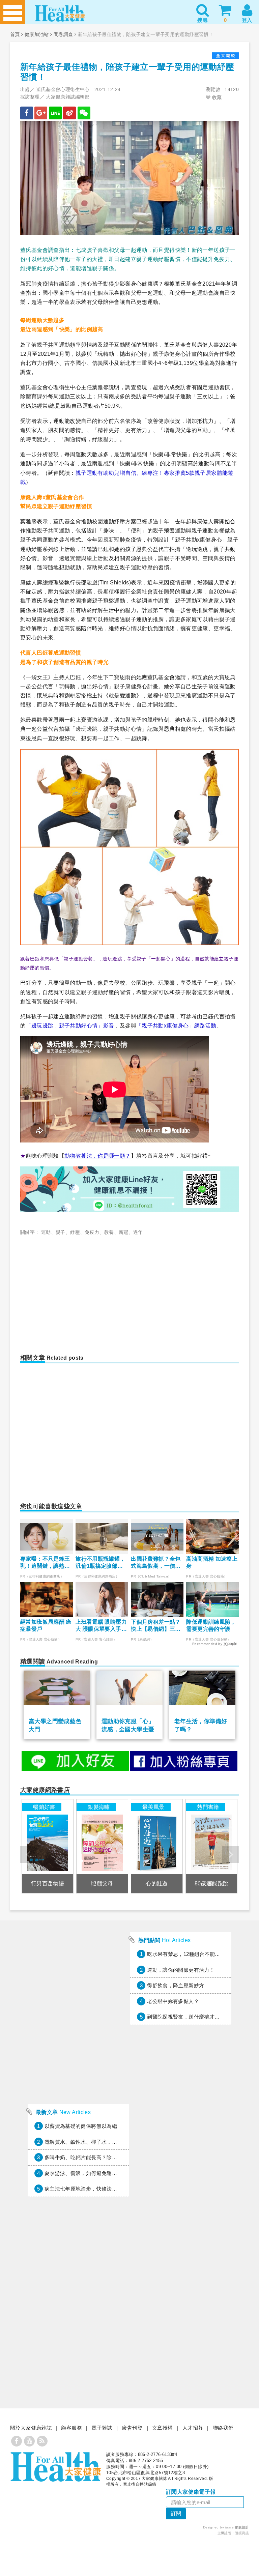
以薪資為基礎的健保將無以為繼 (81, 2126)
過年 (138, 1232)
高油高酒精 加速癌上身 (212, 1562)
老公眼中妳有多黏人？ (173, 2001)
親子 (61, 1232)
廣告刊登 (132, 2428)
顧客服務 (71, 2428)
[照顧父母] (102, 1846)
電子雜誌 (102, 2428)
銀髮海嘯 (99, 1807)
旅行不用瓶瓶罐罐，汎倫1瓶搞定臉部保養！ (100, 1563)
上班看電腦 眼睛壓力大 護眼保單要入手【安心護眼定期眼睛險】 (101, 1626)
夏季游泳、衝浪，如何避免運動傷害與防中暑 (96, 2173)
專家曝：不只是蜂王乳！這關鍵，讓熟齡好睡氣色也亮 (45, 1563)
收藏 (216, 97)
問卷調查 (63, 34)
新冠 (124, 1232)
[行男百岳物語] (48, 1846)
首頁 (15, 34)
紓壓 (75, 1232)
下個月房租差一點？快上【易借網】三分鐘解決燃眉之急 (156, 1626)
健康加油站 (37, 34)
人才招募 (193, 2428)
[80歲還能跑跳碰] (211, 1846)
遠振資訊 (242, 2533)
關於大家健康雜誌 (31, 2428)
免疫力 (92, 1232)
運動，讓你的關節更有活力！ (181, 1970)
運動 (46, 1232)
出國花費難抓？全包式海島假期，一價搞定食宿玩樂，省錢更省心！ (156, 1563)
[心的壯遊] (157, 1846)
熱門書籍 (208, 1807)
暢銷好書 (44, 1807)
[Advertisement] (78, 1291)
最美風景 (153, 1807)
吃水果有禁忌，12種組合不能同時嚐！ (191, 1954)
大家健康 (56, 2467)
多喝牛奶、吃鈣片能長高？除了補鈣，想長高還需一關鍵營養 (114, 2157)
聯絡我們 (223, 2428)
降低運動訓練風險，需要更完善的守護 (211, 1625)
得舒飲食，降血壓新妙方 (176, 1985)
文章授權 (163, 2428)
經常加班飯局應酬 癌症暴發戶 (46, 1625)
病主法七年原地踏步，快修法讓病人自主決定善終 (102, 2189)
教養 (109, 1232)
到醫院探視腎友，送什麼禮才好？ (186, 2017)
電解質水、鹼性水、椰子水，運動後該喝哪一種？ (102, 2142)
